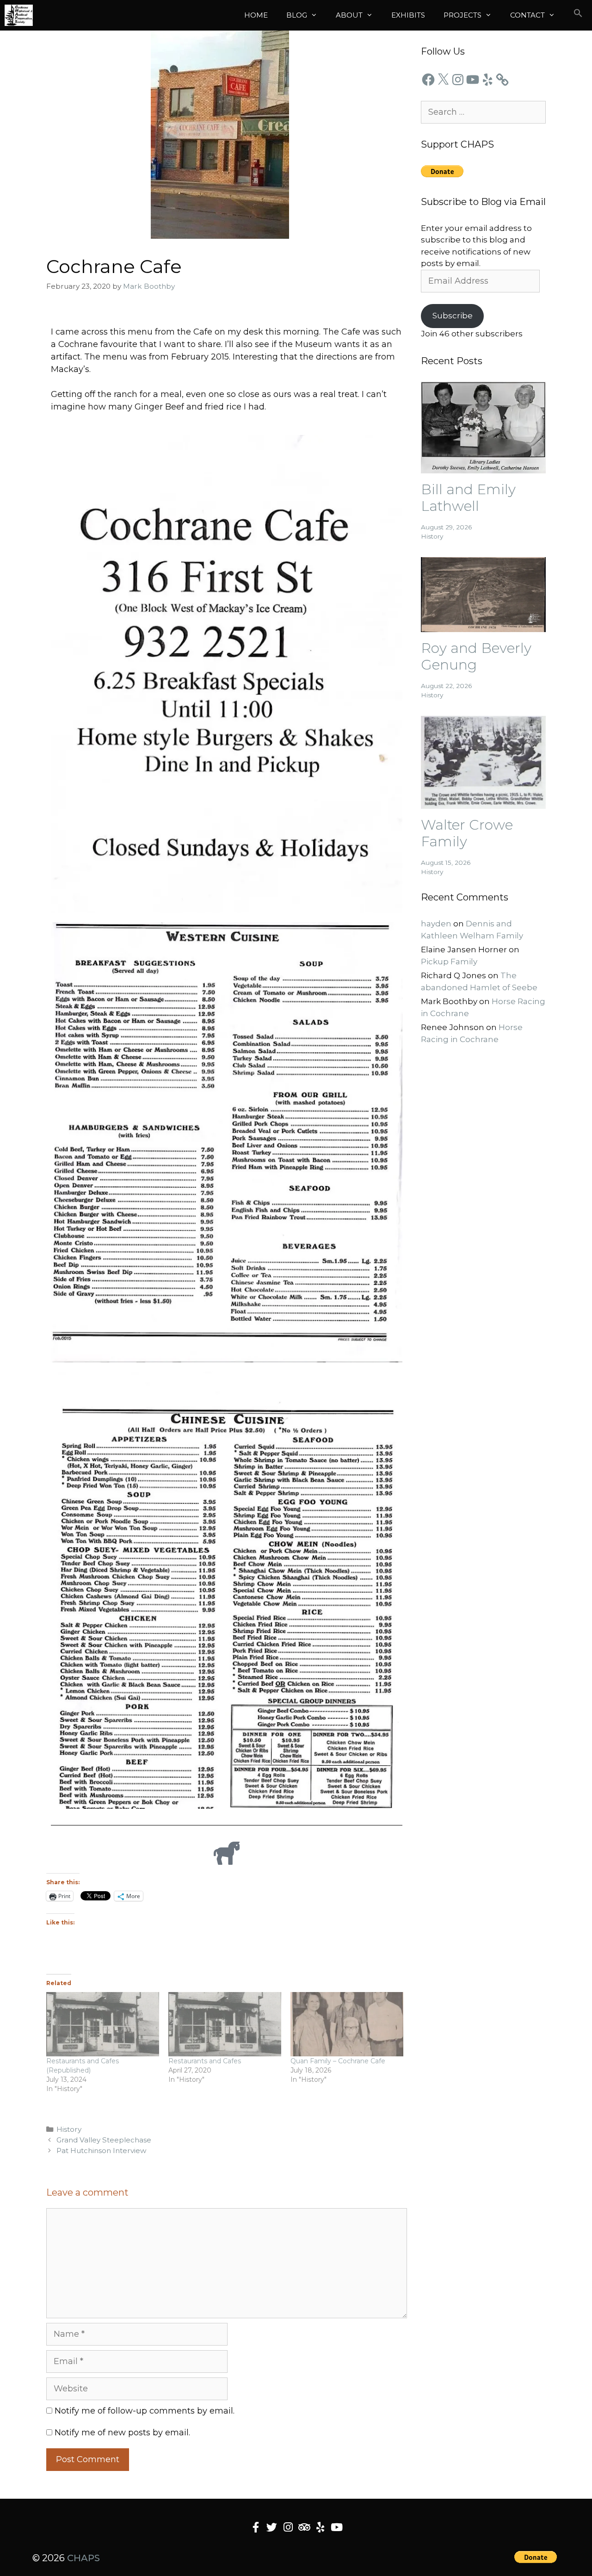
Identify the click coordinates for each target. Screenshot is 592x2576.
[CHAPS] (19, 15)
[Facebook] (428, 80)
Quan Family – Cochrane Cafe (338, 2061)
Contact (527, 15)
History (69, 2129)
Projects (462, 15)
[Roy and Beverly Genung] (483, 626)
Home (256, 15)
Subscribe (453, 316)
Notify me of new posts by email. (122, 2433)
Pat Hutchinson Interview (101, 2151)
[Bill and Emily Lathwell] (483, 467)
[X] (443, 80)
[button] (578, 15)
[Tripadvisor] (304, 2527)
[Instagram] (458, 80)
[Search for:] (483, 112)
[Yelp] (487, 80)
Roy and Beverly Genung (476, 656)
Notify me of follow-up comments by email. (145, 2411)
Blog (297, 15)
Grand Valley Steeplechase (104, 2140)
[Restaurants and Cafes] (225, 2024)
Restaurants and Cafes (205, 2061)
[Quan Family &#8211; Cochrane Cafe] (347, 2024)
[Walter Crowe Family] (483, 802)
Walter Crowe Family (467, 833)
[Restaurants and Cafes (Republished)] (103, 2024)
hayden (436, 924)
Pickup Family (449, 962)
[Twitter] (272, 2527)
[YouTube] (473, 80)
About (349, 15)
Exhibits (408, 15)
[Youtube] (336, 2527)
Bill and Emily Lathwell (468, 498)
